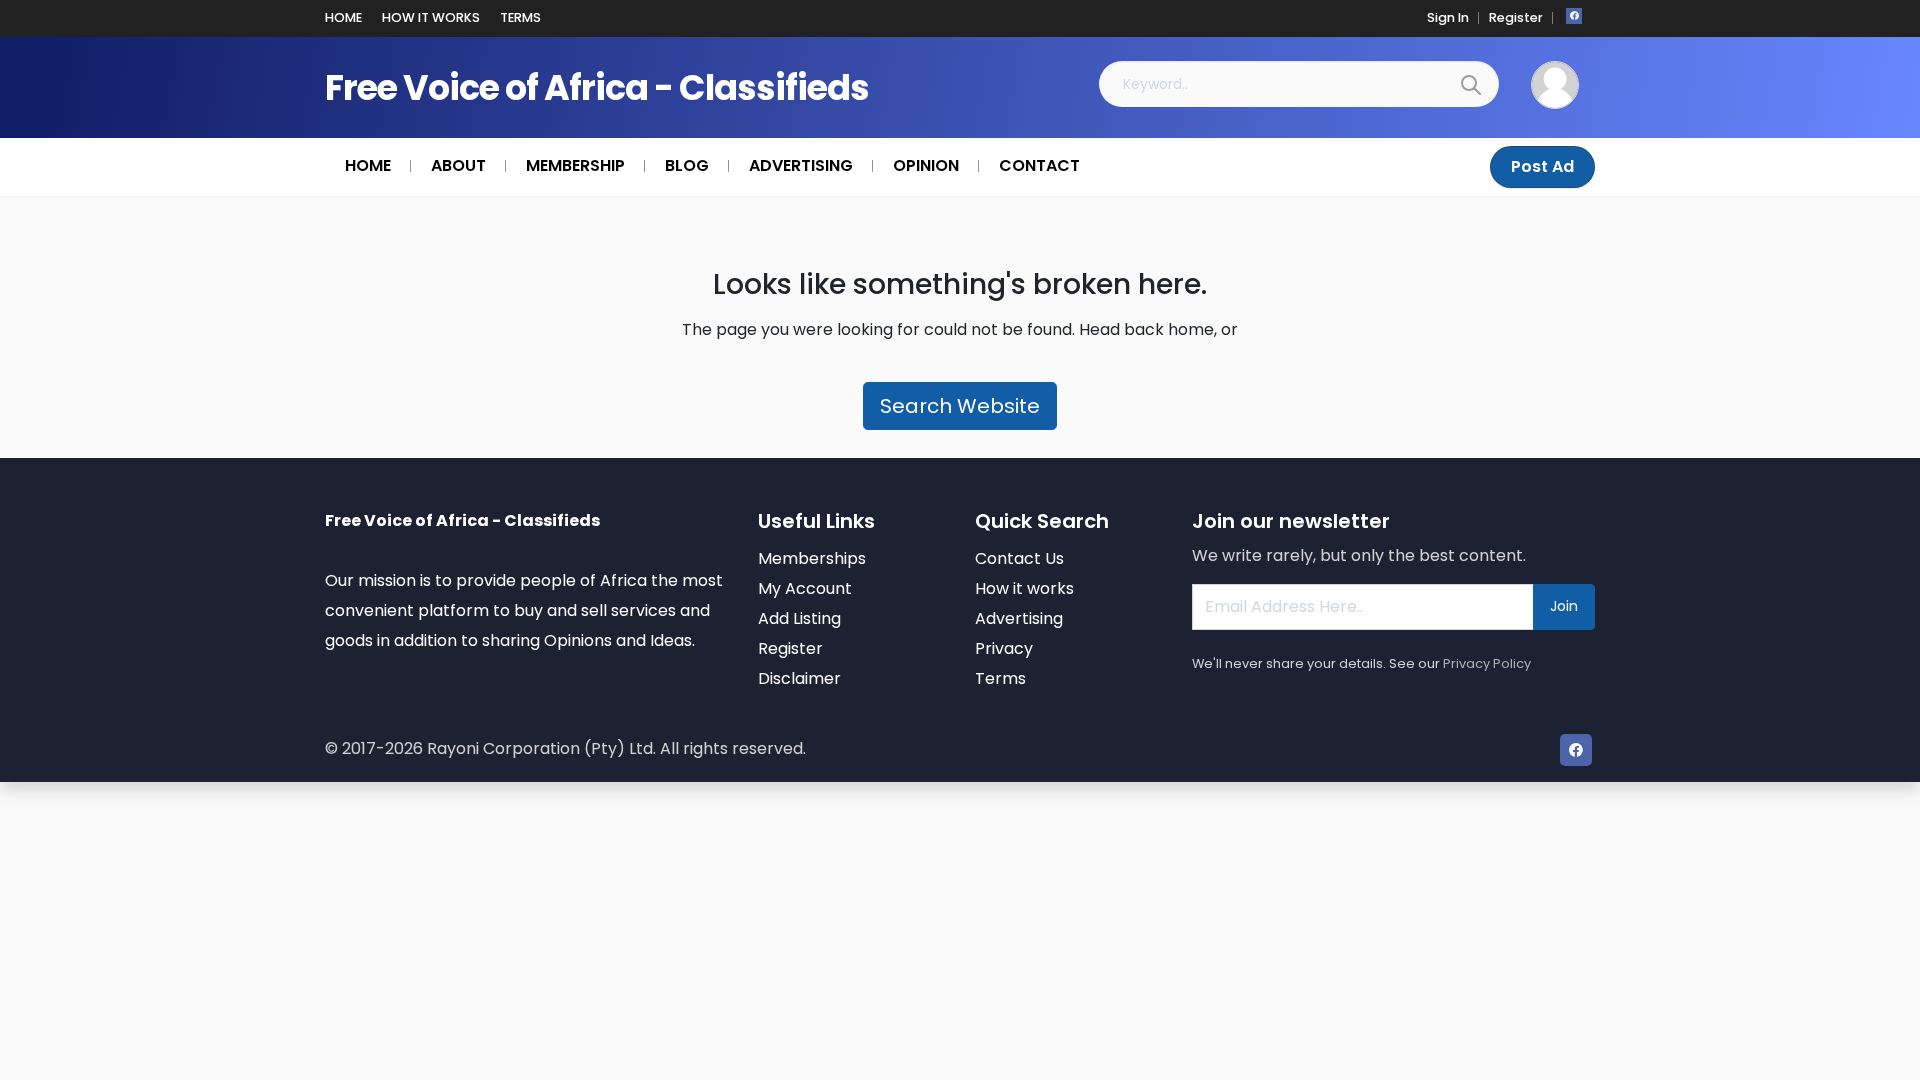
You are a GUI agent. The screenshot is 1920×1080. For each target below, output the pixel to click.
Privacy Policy (1487, 663)
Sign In (1448, 17)
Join (1564, 606)
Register (1516, 17)
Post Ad (1542, 166)
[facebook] (1574, 16)
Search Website (960, 406)
